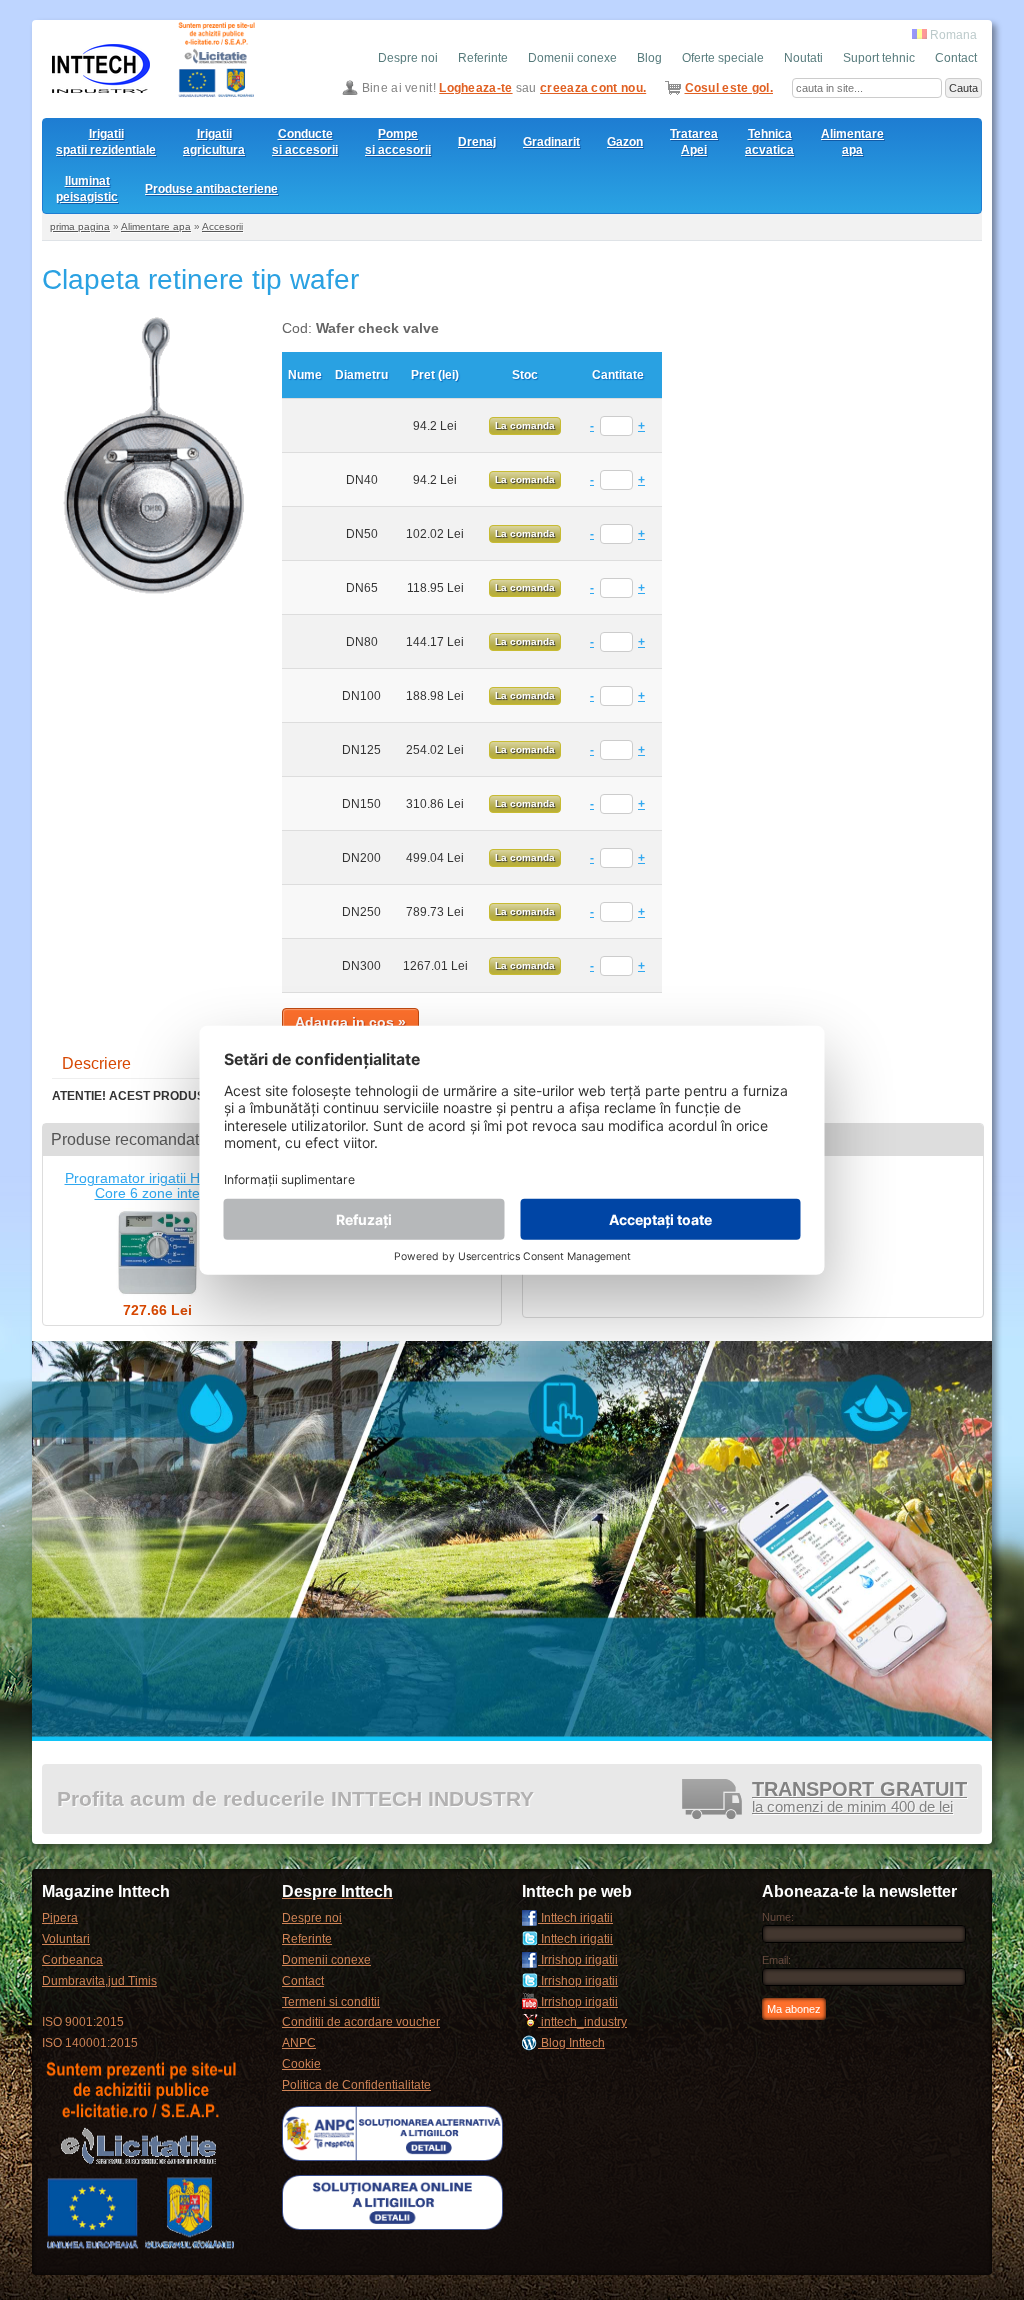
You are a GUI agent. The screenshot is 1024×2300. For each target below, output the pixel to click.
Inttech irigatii (575, 1918)
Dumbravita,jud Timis (99, 1981)
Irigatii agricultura (214, 142)
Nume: (778, 1917)
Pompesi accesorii (398, 142)
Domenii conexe (572, 58)
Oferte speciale (723, 58)
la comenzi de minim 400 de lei (859, 1798)
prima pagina (80, 226)
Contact (956, 58)
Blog (649, 58)
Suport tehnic (879, 58)
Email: (776, 1960)
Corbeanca (72, 1960)
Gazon (625, 142)
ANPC (299, 2043)
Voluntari (66, 1939)
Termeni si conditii (331, 2002)
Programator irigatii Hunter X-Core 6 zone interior (158, 1185)
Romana (952, 35)
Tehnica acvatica (769, 142)
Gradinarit (551, 142)
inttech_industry (582, 2022)
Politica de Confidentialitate (356, 2085)
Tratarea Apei (694, 142)
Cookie (301, 2064)
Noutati (803, 58)
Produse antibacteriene (211, 189)
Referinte (483, 58)
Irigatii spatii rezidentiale (106, 142)
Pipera (60, 1918)
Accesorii (222, 226)
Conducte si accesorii (305, 142)
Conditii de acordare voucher (361, 2022)
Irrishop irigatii (578, 1960)
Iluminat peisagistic (87, 189)
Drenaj (477, 142)
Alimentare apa (852, 142)
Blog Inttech (571, 2043)
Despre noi (408, 58)
